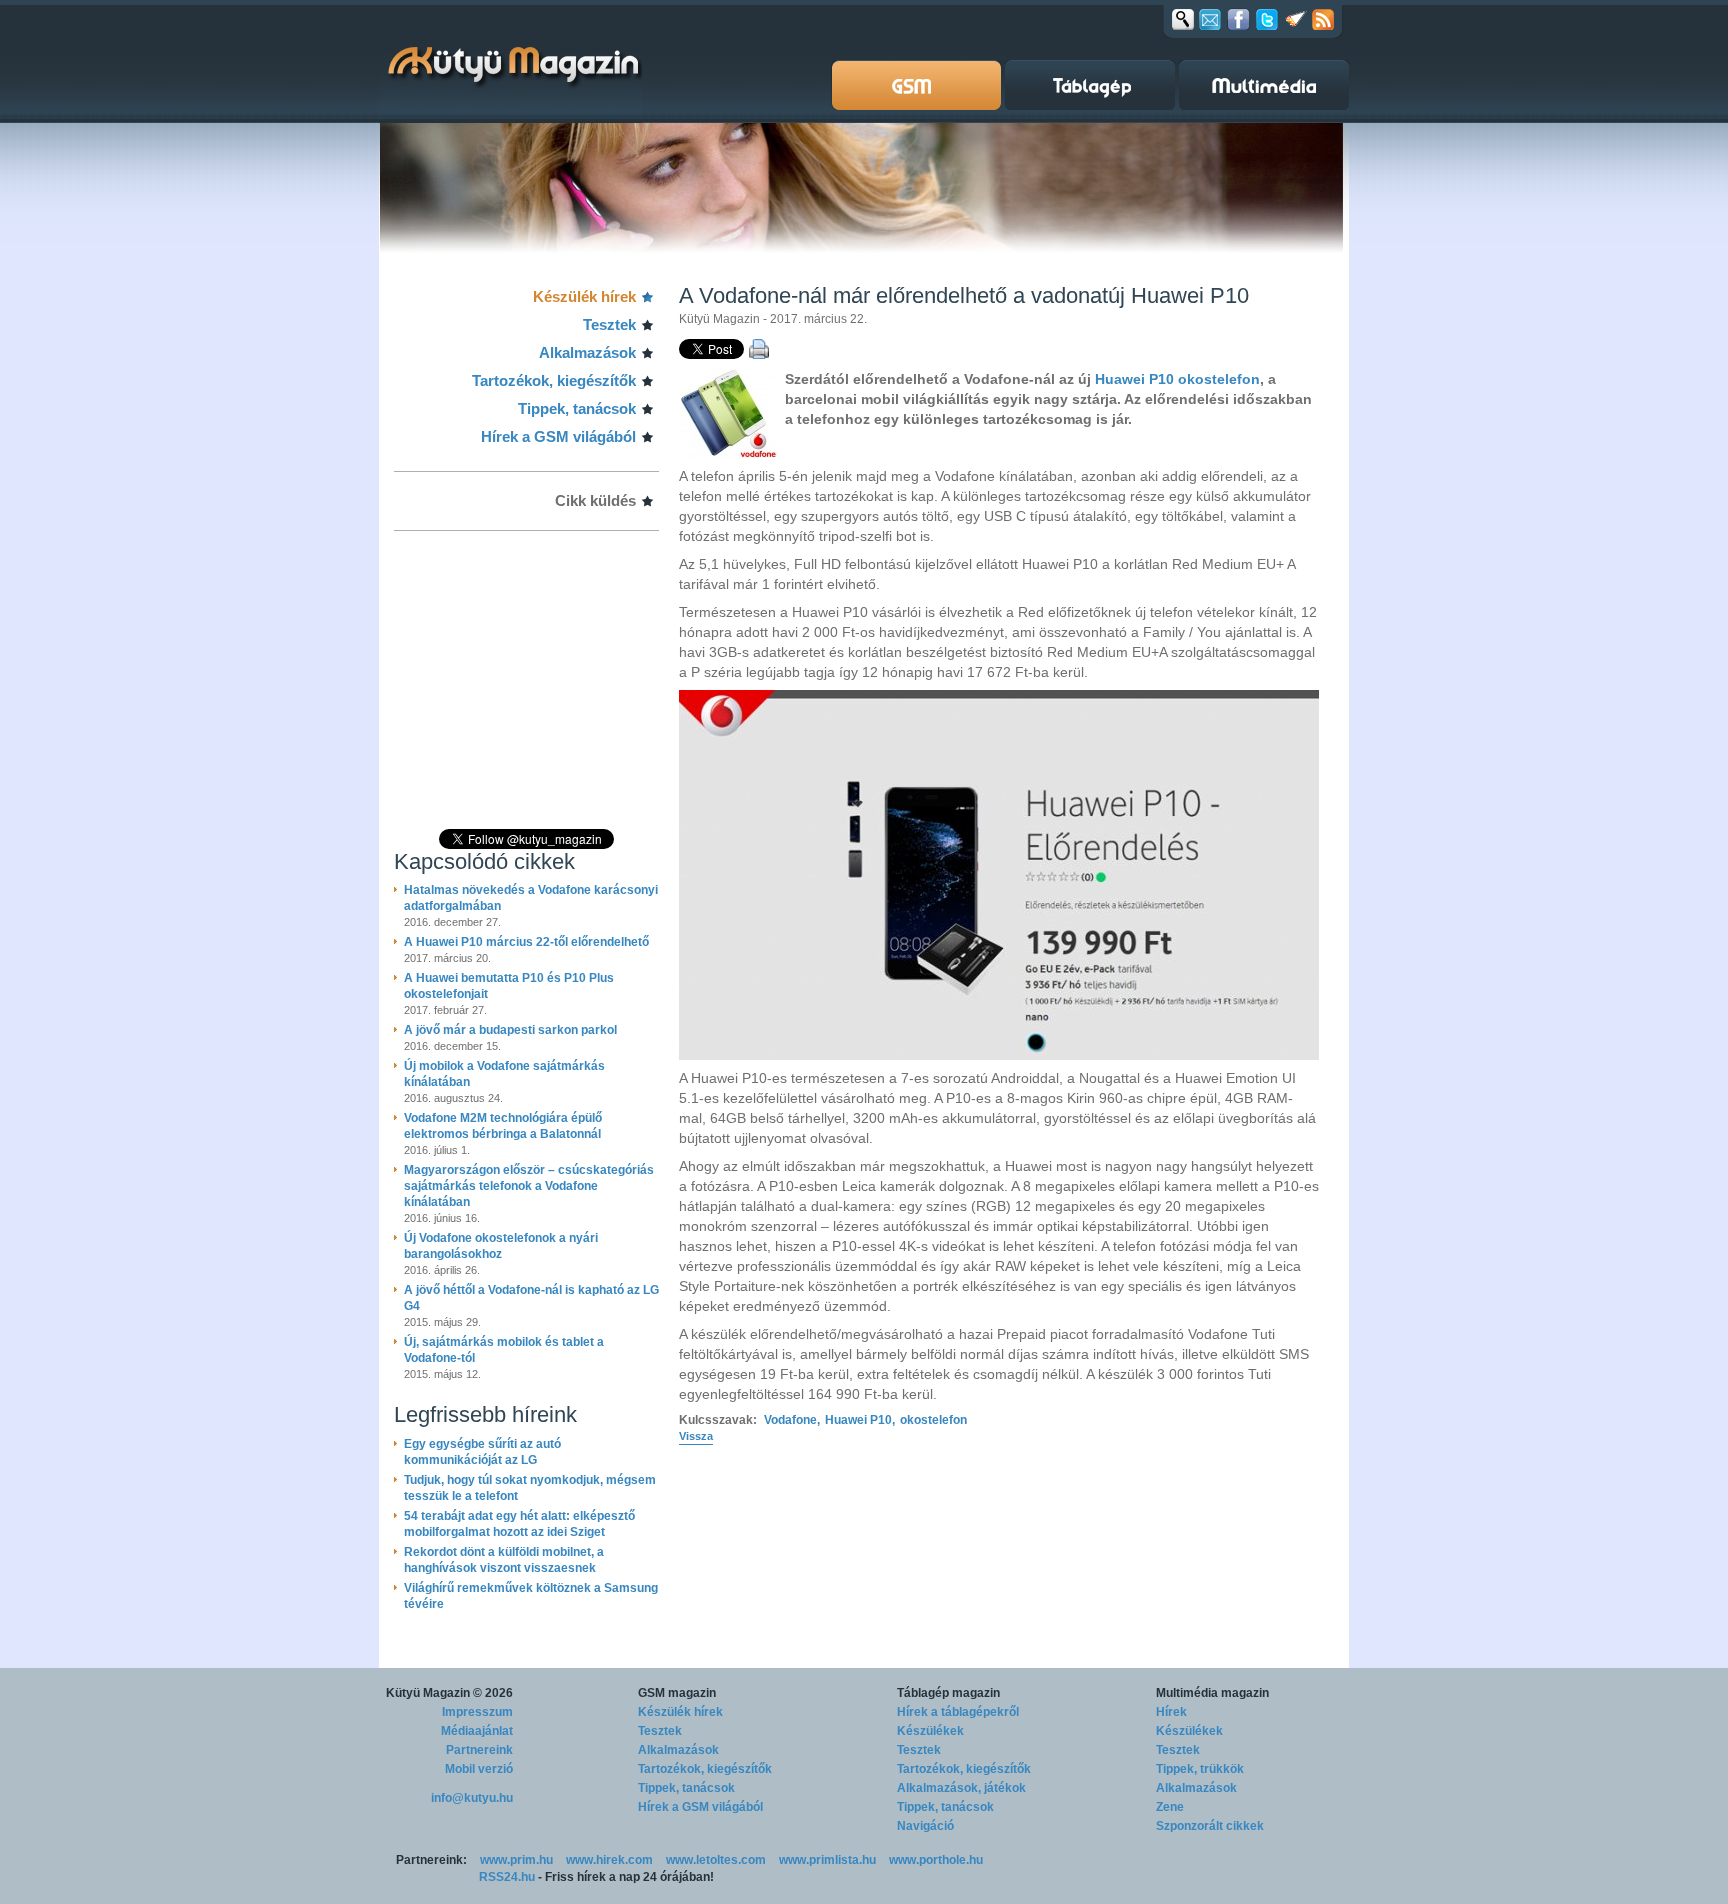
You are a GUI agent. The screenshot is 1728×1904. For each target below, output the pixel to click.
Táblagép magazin (948, 1693)
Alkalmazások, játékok (961, 1788)
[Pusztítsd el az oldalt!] (1296, 19)
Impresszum (477, 1712)
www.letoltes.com (716, 1860)
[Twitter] (1267, 19)
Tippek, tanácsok (577, 408)
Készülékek (930, 1731)
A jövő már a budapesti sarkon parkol (510, 1030)
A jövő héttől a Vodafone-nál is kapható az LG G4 (531, 1298)
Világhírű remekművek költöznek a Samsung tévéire (531, 1596)
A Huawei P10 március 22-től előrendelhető (526, 942)
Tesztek (609, 324)
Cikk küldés (595, 500)
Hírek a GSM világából (558, 436)
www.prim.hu (516, 1860)
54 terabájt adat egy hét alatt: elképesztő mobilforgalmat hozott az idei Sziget (519, 1524)
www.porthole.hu (936, 1860)
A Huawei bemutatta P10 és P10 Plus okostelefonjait (509, 986)
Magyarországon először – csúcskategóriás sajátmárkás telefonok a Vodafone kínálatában (529, 1186)
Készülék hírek (584, 296)
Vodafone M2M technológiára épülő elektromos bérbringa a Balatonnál (503, 1126)
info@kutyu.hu (472, 1798)
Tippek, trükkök (1200, 1769)
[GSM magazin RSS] (1323, 19)
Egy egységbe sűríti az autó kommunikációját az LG (482, 1452)
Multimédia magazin (1212, 1693)
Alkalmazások (587, 352)
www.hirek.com (609, 1860)
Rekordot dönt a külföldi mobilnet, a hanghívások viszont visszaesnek (504, 1560)
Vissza (696, 1436)
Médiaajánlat (477, 1731)
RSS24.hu (507, 1877)
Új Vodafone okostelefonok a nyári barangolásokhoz (501, 1246)
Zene (1170, 1807)
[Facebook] (1238, 19)
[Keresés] (1183, 19)
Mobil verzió (479, 1769)
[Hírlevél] (1210, 19)
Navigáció (925, 1826)
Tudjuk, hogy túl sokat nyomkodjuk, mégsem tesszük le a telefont (530, 1488)
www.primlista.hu (827, 1860)
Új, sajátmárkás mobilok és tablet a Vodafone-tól (504, 1350)
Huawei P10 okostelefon (1177, 379)
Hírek (1171, 1712)
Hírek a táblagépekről (958, 1712)
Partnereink (479, 1750)
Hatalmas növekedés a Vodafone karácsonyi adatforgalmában (531, 898)
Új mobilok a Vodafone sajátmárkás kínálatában (504, 1074)
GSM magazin (677, 1693)
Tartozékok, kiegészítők (554, 380)
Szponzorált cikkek (1210, 1826)
